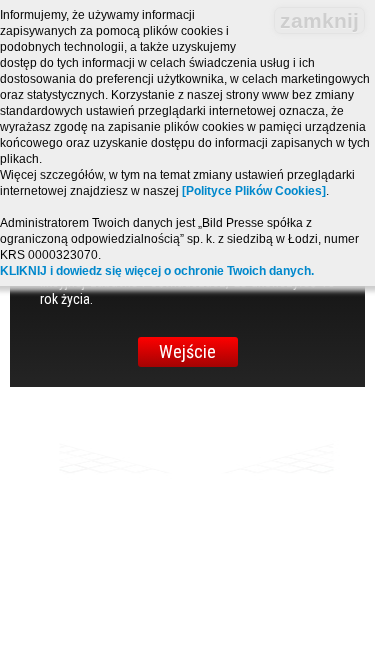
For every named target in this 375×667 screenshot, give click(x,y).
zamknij (319, 20)
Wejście (187, 351)
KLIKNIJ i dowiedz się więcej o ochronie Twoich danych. (157, 271)
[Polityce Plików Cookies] (254, 191)
